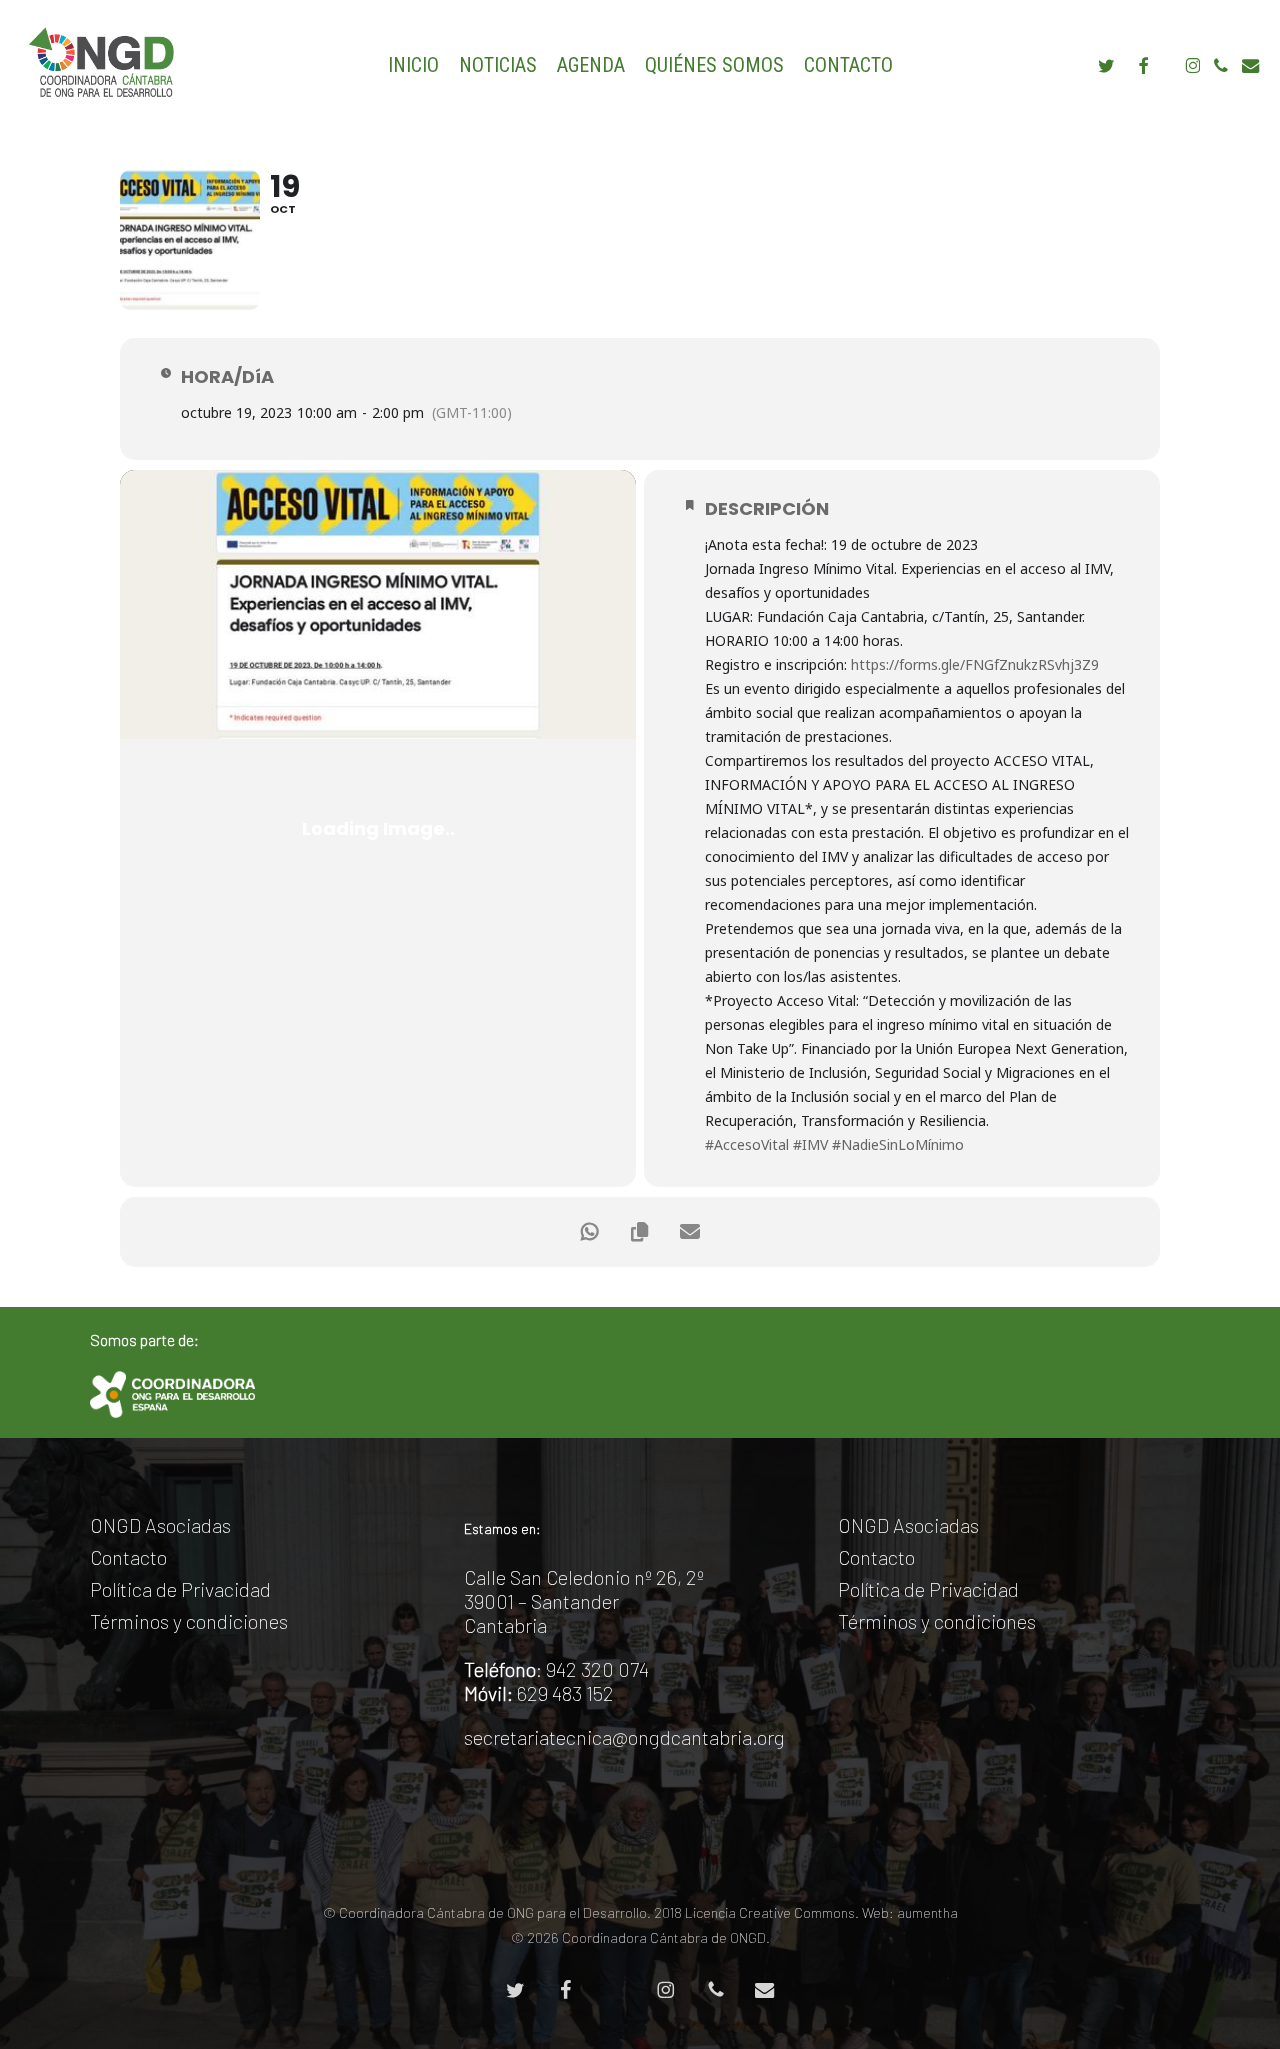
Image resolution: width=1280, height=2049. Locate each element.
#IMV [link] (810, 1144)
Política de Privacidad (180, 1589)
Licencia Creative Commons (770, 1912)
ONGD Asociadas (160, 1525)
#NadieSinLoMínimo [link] (898, 1144)
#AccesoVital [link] (747, 1144)
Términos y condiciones (189, 1621)
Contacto (128, 1557)
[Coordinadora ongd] (172, 1394)
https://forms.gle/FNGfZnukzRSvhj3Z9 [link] (975, 664)
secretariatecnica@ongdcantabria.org (624, 1737)
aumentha (927, 1912)
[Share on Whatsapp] (590, 1232)
